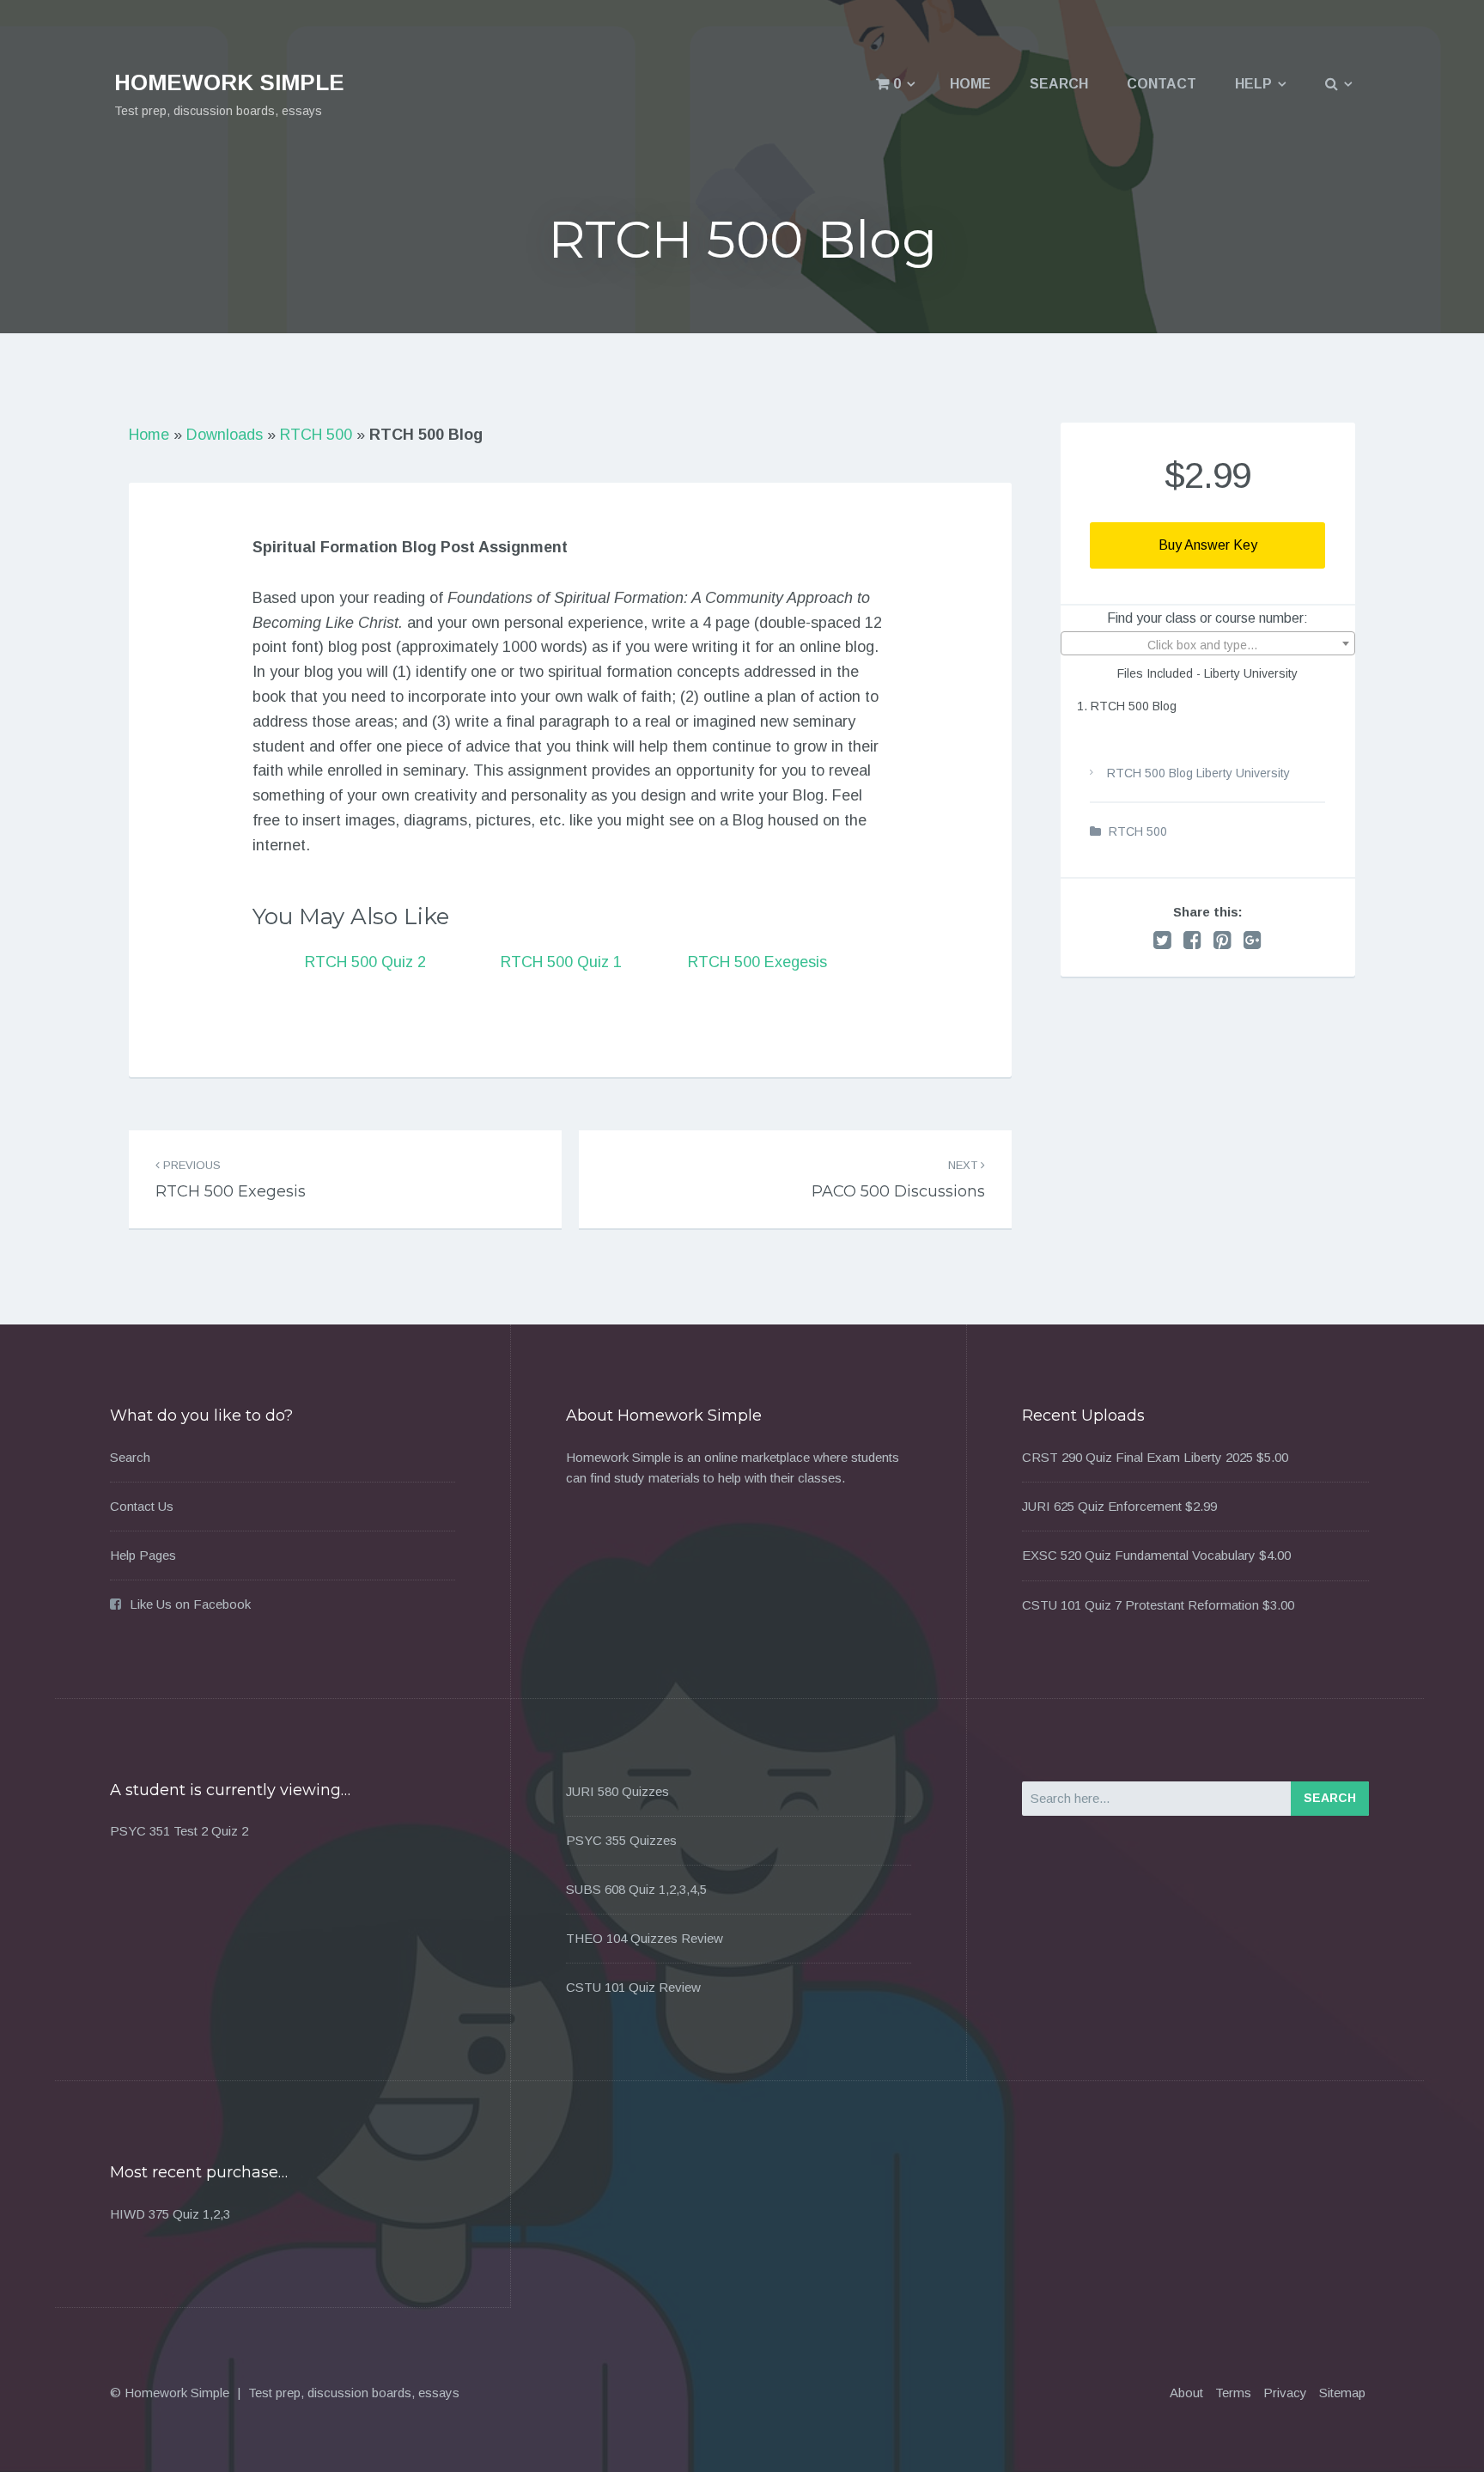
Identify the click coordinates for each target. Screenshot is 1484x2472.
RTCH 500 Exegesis (757, 962)
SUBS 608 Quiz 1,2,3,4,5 (636, 1889)
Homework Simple (229, 82)
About (1186, 2393)
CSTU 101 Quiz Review (633, 1987)
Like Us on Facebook (190, 1604)
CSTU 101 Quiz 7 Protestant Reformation (1140, 1605)
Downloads (225, 435)
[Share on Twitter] (1162, 940)
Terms (1233, 2393)
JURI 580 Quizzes (617, 1791)
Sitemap (1342, 2393)
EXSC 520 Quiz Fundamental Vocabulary (1139, 1555)
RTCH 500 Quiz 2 (365, 962)
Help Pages (143, 1555)
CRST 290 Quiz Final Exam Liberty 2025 (1137, 1457)
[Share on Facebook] (1192, 940)
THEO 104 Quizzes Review (645, 1938)
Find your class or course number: (1207, 618)
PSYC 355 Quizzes (621, 1840)
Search (1059, 84)
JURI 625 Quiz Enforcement (1102, 1506)
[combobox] (1208, 643)
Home (970, 84)
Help (1253, 84)
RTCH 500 (316, 435)
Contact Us (142, 1506)
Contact (1162, 84)
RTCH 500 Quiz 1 (561, 962)
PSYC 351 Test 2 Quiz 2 (179, 1831)
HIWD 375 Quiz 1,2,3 (170, 2214)
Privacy (1285, 2393)
